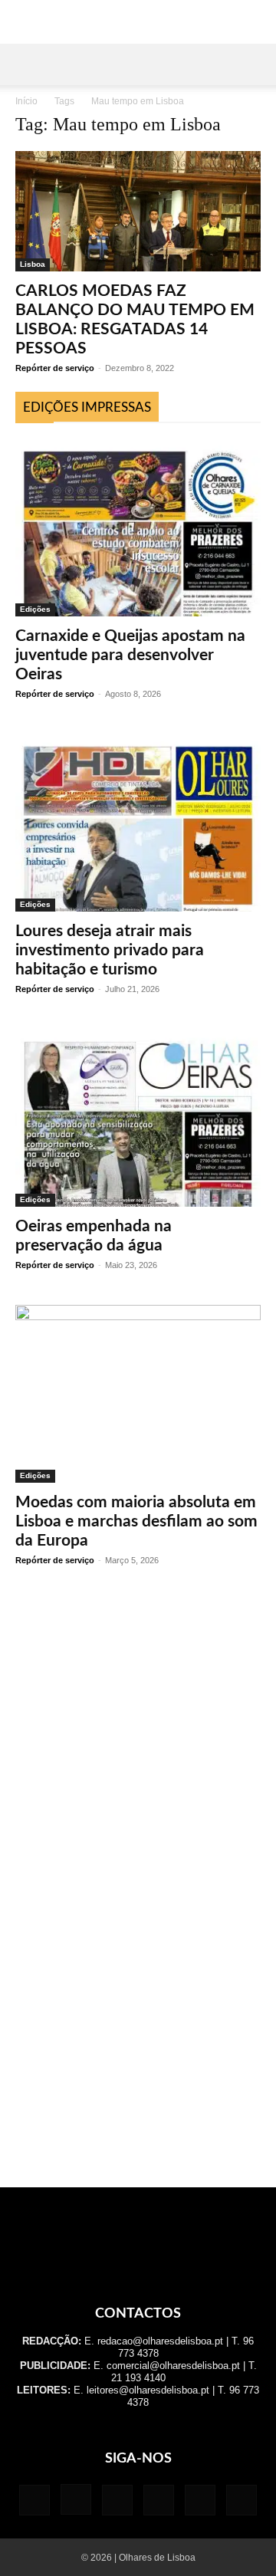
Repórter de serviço (55, 368)
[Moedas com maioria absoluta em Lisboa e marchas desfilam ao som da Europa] (138, 1394)
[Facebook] (34, 2500)
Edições (35, 609)
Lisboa (33, 264)
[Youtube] (242, 2500)
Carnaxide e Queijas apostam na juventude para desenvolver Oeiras (130, 655)
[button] (26, 64)
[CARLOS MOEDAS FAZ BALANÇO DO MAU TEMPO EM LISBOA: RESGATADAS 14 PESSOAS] (138, 211)
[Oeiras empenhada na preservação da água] (138, 1118)
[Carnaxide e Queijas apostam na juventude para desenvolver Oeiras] (138, 527)
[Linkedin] (117, 2500)
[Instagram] (76, 2499)
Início (26, 101)
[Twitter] (200, 2500)
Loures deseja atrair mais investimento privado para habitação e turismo (110, 950)
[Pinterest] (159, 2500)
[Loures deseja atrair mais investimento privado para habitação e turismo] (138, 823)
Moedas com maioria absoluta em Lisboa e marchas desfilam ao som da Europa (136, 1521)
